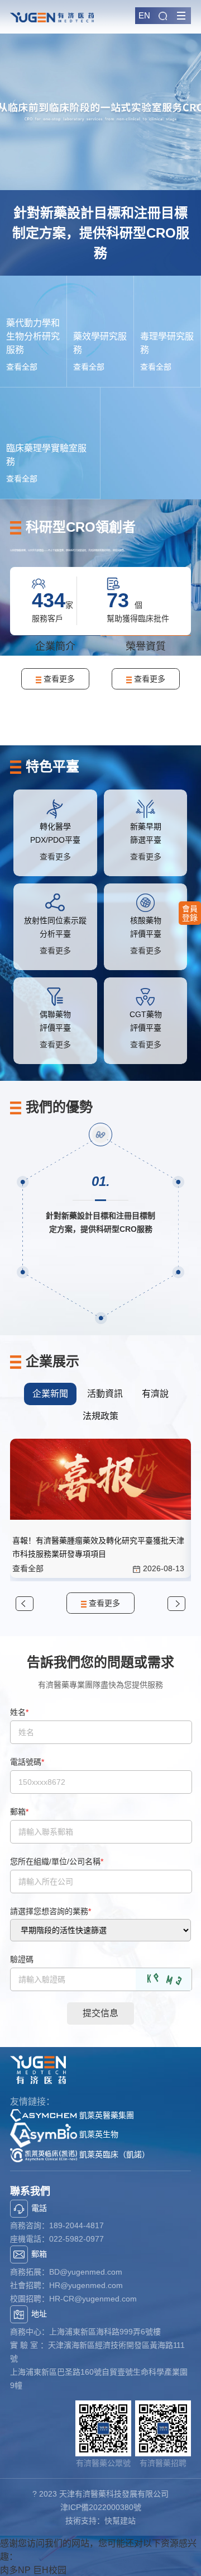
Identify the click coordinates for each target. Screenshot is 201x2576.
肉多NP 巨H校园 (33, 2570)
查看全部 (22, 367)
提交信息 (100, 2013)
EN (144, 15)
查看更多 (58, 679)
